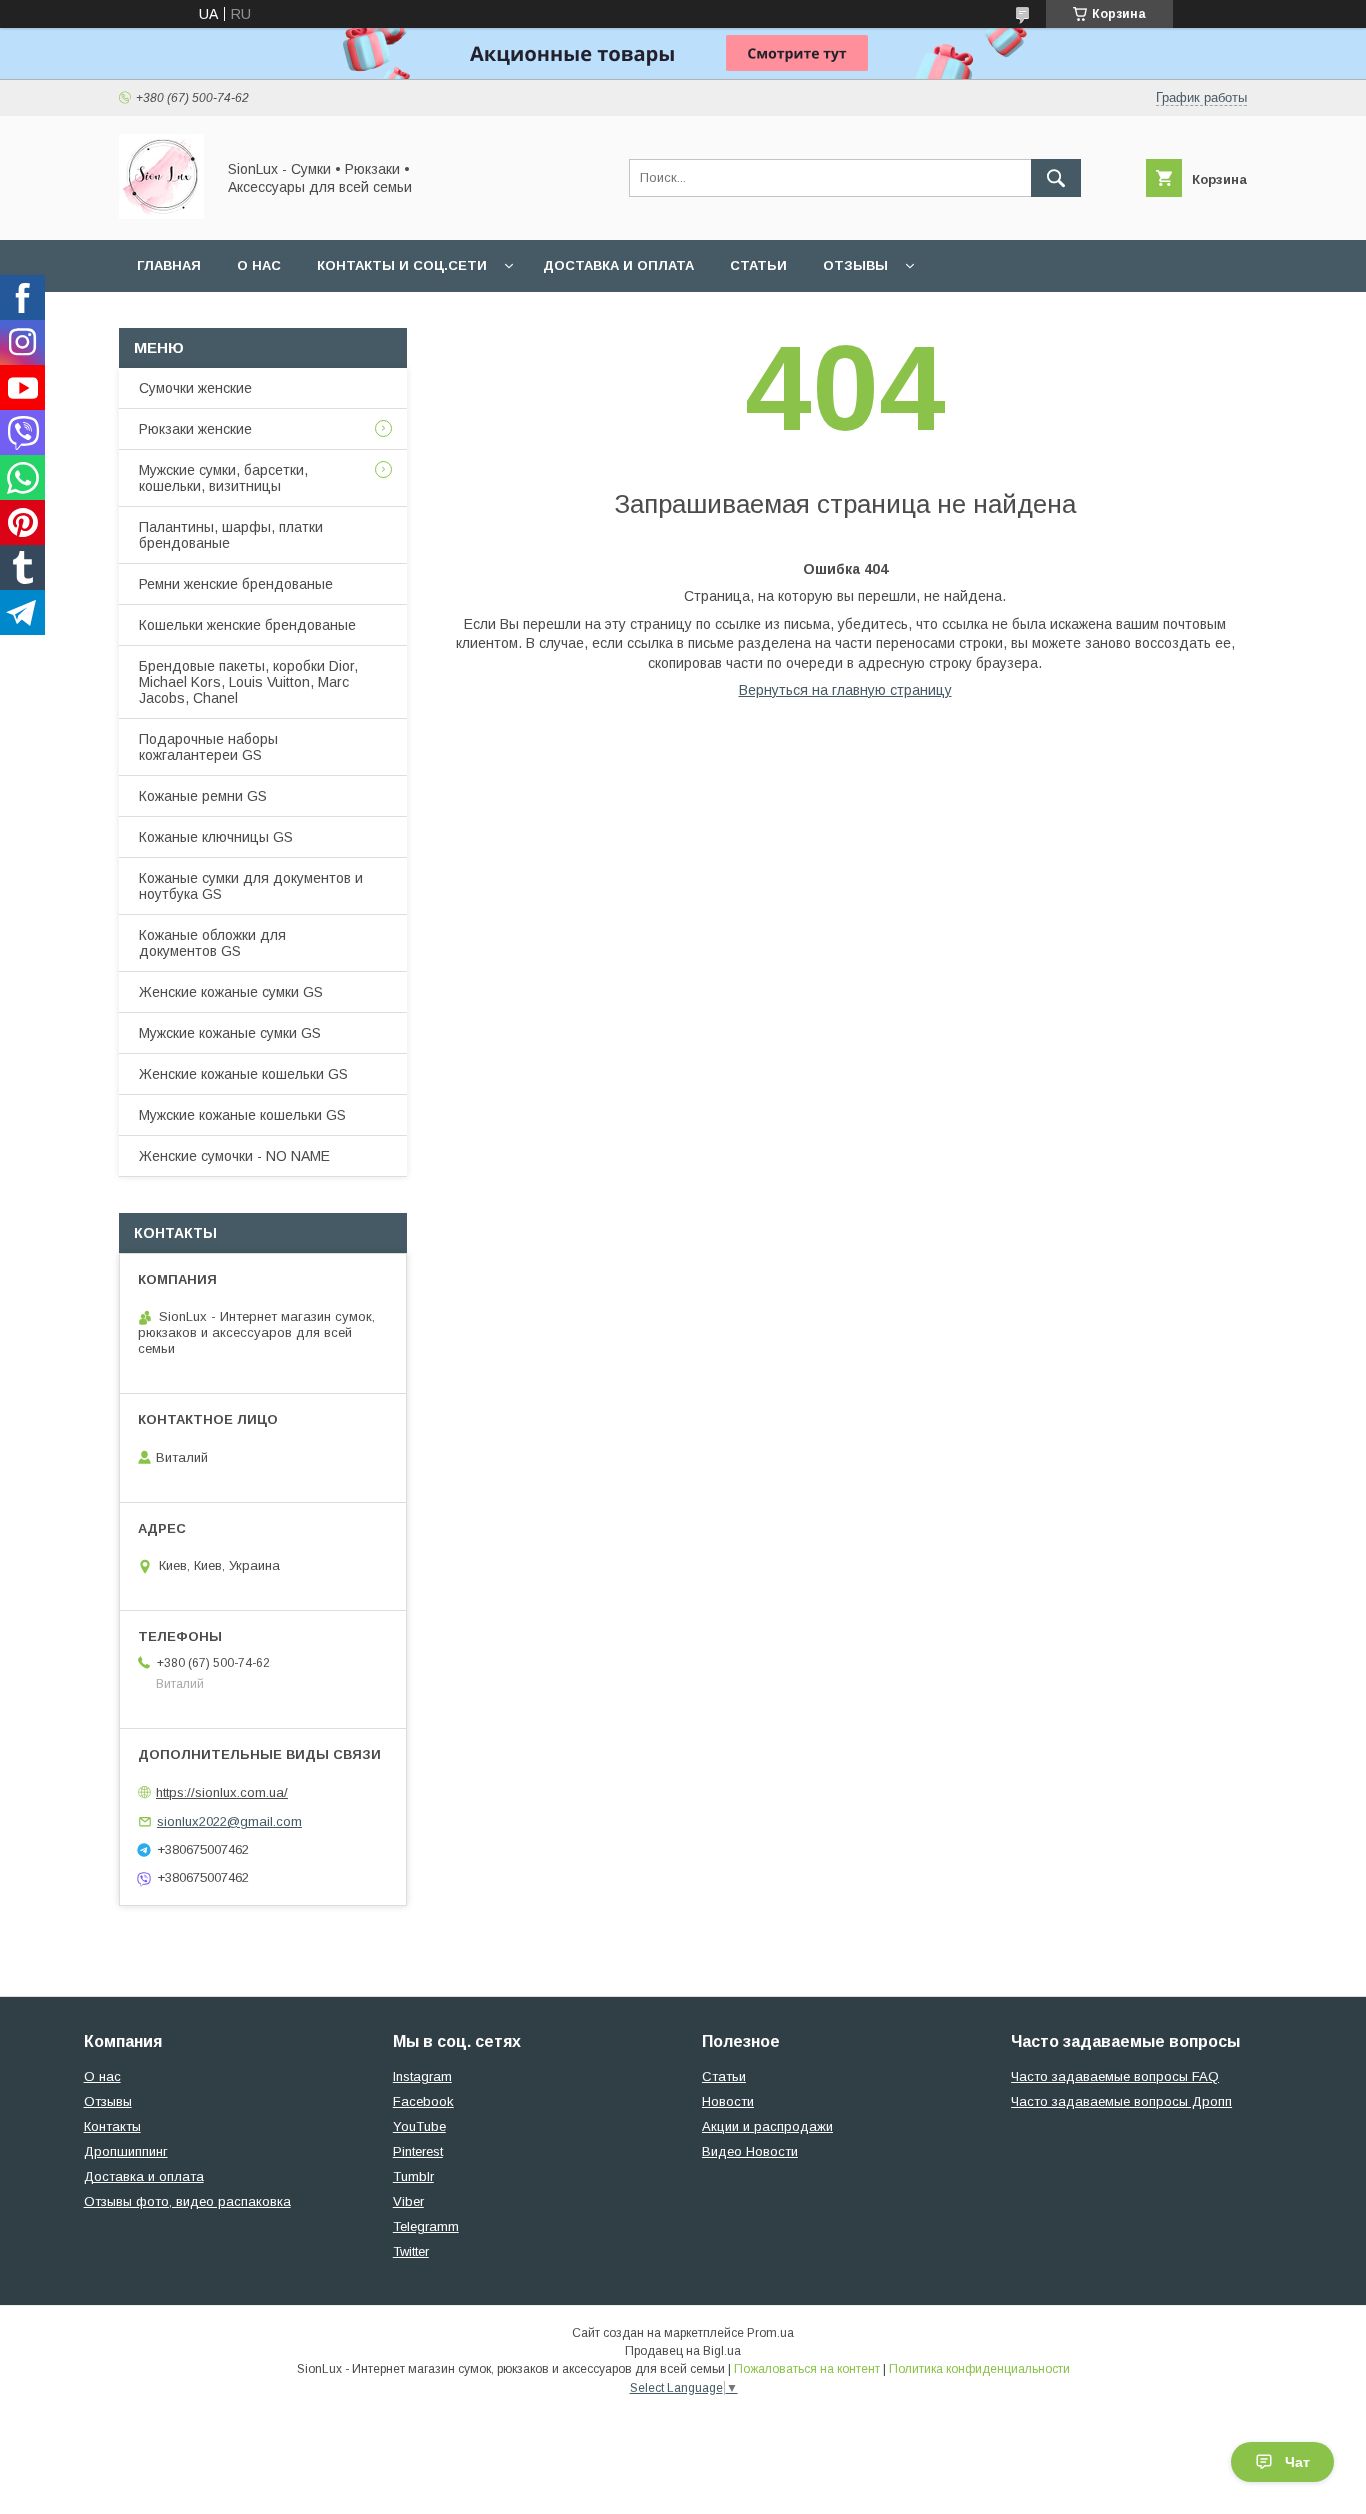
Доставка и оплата (618, 265)
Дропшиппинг (126, 2151)
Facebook (423, 2101)
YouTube (419, 2126)
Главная (169, 265)
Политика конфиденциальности (979, 2369)
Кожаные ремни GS (203, 796)
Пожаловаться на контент (807, 2369)
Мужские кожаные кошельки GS (242, 1115)
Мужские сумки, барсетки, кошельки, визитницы (223, 478)
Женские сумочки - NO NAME (234, 1156)
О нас (259, 265)
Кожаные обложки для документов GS (212, 943)
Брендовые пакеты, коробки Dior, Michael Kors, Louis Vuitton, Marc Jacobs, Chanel (248, 682)
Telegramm (426, 2226)
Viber (408, 2201)
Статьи (758, 265)
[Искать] (1056, 178)
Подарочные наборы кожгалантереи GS (208, 747)
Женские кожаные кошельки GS (243, 1074)
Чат (1297, 2462)
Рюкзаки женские (195, 429)
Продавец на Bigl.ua (683, 2351)
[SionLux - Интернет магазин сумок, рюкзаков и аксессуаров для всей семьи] (161, 214)
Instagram (422, 2076)
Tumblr (413, 2176)
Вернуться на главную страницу (845, 690)
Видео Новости (750, 2151)
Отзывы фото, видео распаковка (187, 2201)
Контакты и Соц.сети (402, 265)
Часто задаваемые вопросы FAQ (1115, 2076)
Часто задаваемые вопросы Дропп (1121, 2101)
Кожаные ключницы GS (216, 837)
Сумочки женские (195, 388)
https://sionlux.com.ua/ (222, 1792)
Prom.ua (770, 2333)
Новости (728, 2101)
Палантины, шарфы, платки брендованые (231, 535)
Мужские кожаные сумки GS (230, 1033)
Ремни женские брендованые (236, 584)
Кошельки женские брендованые (247, 625)
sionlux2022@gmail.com (229, 1821)
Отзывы (855, 265)
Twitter (411, 2251)
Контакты (112, 2126)
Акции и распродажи (767, 2126)
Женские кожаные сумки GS (231, 992)
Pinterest (418, 2151)
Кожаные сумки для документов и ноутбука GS (251, 886)
